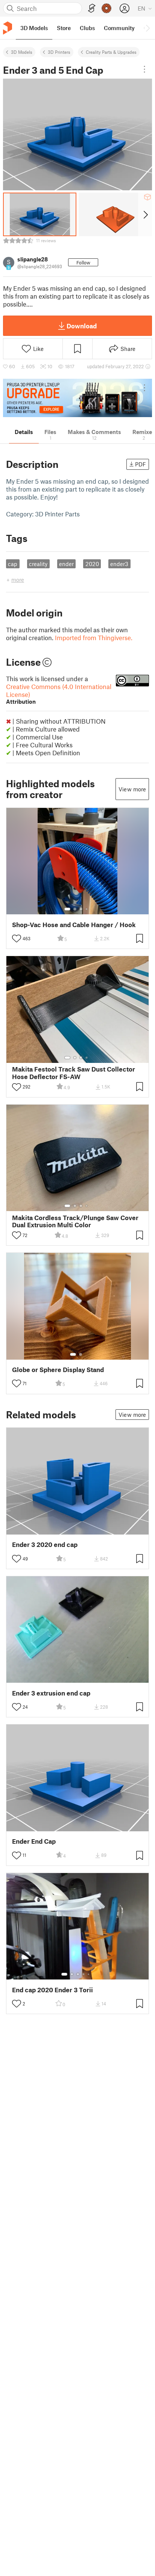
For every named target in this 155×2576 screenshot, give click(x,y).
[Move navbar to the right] (147, 28)
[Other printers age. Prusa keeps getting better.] (77, 398)
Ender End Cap (34, 1841)
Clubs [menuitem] (87, 28)
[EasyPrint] (92, 8)
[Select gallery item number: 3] (81, 909)
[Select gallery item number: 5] (89, 1974)
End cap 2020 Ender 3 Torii (52, 1990)
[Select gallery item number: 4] (87, 909)
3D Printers (59, 52)
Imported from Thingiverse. (94, 638)
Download (82, 326)
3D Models (22, 52)
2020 (92, 564)
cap (13, 564)
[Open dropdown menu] (144, 69)
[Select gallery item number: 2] (75, 909)
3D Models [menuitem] (34, 28)
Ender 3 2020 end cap (45, 1545)
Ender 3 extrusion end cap (51, 1693)
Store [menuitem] (64, 28)
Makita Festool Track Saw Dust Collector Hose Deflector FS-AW (74, 1073)
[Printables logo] (8, 28)
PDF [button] (141, 464)
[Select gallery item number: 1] (67, 909)
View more (132, 789)
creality (38, 564)
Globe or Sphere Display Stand (58, 1370)
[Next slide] (145, 214)
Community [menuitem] (119, 28)
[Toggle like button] (17, 938)
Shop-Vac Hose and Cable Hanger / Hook (74, 925)
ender (66, 564)
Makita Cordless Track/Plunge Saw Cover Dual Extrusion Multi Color (75, 1221)
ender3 (119, 564)
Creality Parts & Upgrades (111, 52)
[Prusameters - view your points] (106, 8)
